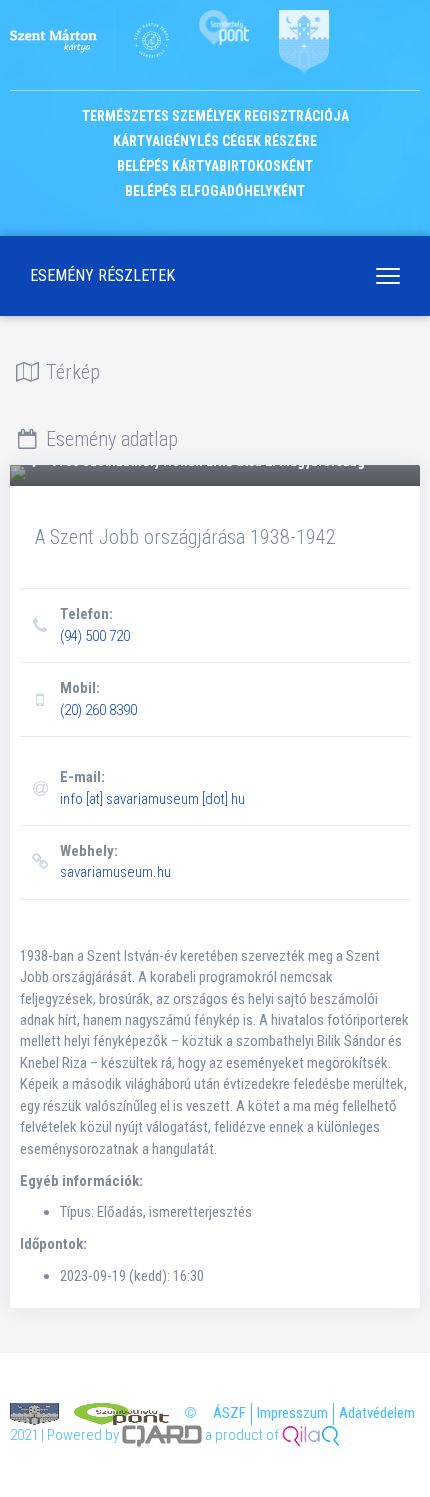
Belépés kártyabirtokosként (215, 166)
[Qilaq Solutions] (311, 1435)
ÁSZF (229, 1413)
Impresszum (292, 1413)
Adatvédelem (377, 1413)
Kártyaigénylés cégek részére (215, 141)
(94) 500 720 (95, 624)
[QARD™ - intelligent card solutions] (162, 1435)
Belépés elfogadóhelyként (215, 191)
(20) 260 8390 (98, 698)
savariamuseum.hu (115, 861)
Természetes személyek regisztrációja (215, 116)
